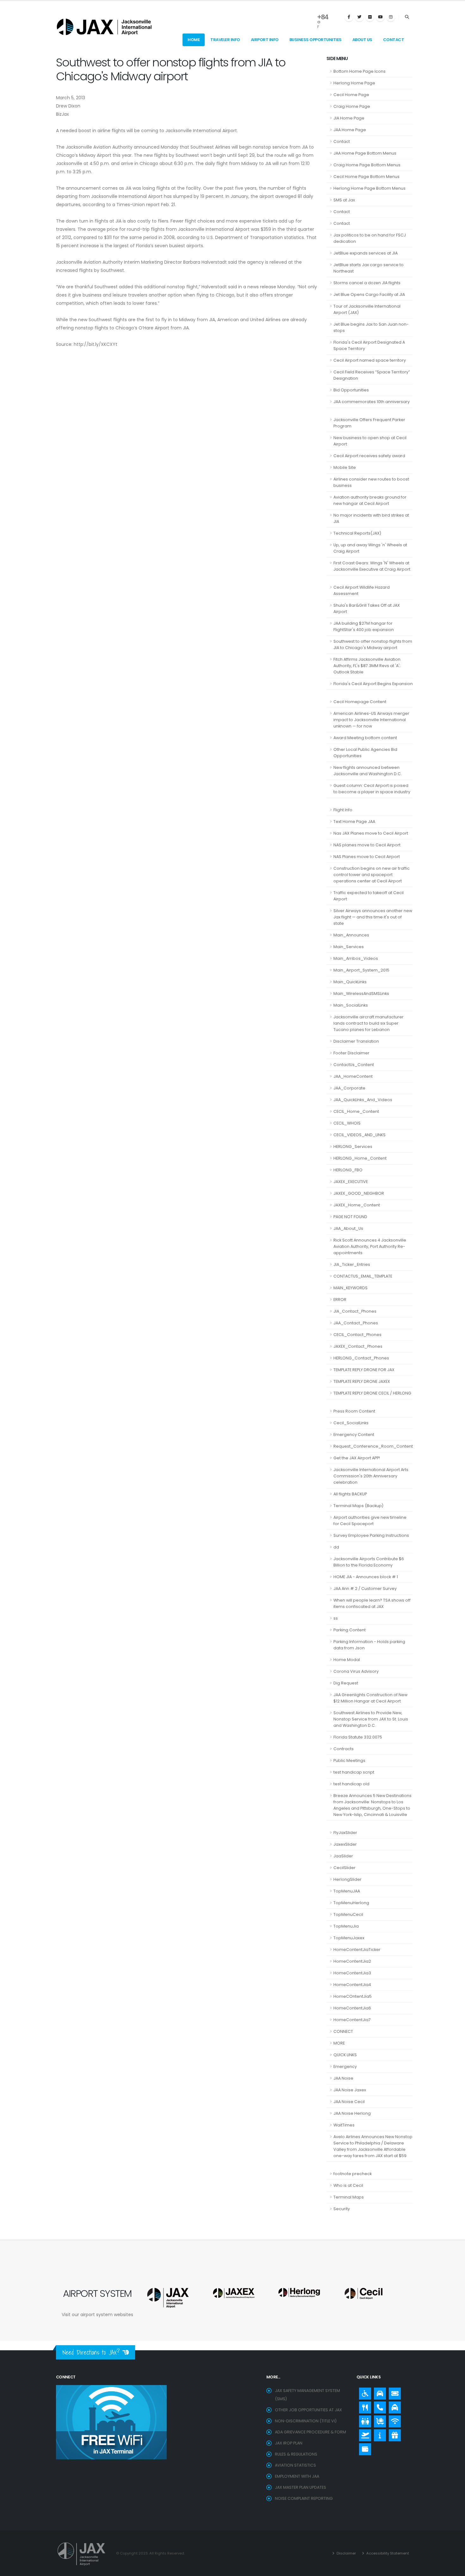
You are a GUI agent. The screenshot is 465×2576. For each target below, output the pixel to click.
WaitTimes (344, 2125)
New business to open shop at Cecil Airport (370, 441)
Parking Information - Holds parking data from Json (369, 1645)
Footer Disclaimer (351, 1053)
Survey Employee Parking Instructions (371, 1535)
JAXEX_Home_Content (357, 1205)
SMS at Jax (344, 200)
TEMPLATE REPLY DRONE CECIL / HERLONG (372, 1393)
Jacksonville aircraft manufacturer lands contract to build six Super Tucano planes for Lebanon (369, 1023)
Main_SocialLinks (351, 1005)
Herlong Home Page (354, 83)
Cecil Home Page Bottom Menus (366, 177)
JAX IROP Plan (289, 2443)
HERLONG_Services (353, 1147)
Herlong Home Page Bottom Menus (369, 188)
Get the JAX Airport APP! (357, 1458)
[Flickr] (370, 17)
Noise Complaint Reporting (304, 2498)
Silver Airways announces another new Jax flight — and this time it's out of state (373, 917)
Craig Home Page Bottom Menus (367, 165)
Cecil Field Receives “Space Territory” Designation (372, 375)
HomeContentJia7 (352, 2020)
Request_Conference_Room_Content (373, 1446)
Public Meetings (349, 1760)
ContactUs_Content (354, 1065)
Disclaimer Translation (356, 1041)
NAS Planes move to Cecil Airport (367, 857)
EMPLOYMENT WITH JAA (297, 2476)
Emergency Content (354, 1435)
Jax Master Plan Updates (301, 2487)
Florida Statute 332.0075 (358, 1737)
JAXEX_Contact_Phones (358, 1346)
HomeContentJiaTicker (357, 1950)
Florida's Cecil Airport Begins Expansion (373, 684)
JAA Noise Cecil (349, 2102)
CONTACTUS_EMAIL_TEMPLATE (363, 1276)
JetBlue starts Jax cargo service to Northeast (369, 268)
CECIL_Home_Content (356, 1111)
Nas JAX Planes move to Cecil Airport (371, 833)
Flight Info (343, 810)
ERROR (340, 1300)
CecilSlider (344, 1868)
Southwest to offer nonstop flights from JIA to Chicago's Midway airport (373, 644)
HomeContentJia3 (352, 1973)
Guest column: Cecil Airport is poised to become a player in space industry (372, 789)
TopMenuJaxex (349, 1938)
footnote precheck (353, 2174)
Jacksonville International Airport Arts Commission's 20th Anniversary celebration (371, 1476)
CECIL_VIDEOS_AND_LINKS (360, 1135)
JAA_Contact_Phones (356, 1323)
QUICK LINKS (345, 2055)
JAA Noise (343, 2078)
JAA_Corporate (349, 1088)
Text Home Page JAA (354, 822)
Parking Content (350, 1630)
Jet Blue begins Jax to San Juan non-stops (371, 327)
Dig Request (346, 1683)
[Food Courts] (363, 2406)
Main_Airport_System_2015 (361, 970)
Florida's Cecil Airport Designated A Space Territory (369, 345)
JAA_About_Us (348, 1228)
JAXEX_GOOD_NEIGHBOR (359, 1193)
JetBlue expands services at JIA (366, 253)
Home (194, 40)
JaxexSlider (345, 1844)
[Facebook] (349, 17)
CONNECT (343, 2031)
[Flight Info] (363, 2434)
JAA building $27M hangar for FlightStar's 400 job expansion (364, 626)
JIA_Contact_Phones (355, 1311)
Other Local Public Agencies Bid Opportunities (365, 753)
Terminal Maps (349, 2197)
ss (336, 1618)
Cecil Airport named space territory (370, 360)
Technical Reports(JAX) (357, 533)
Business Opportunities (316, 40)
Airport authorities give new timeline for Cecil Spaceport (370, 1521)
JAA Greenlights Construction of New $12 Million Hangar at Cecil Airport (370, 1698)
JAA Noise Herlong (352, 2113)
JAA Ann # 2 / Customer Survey (365, 1589)
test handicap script (354, 1772)
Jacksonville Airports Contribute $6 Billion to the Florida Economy (369, 1562)
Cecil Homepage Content (360, 702)
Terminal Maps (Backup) (358, 1506)
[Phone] (378, 2406)
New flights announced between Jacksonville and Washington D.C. (368, 771)
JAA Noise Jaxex (350, 2090)
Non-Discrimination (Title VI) (306, 2421)
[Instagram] (391, 17)
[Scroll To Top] (454, 2569)
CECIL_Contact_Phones (357, 1335)
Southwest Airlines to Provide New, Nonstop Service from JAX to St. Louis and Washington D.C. (371, 1719)
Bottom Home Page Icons (360, 71)
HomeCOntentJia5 (353, 1996)
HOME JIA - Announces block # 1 (366, 1577)
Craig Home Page (352, 106)
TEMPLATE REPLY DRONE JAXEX (362, 1381)
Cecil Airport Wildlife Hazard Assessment (362, 590)
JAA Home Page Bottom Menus (365, 153)
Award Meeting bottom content (365, 738)
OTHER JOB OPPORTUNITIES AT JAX (308, 2410)
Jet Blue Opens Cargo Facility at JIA (369, 294)
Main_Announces (351, 935)
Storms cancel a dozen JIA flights (367, 283)
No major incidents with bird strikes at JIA (371, 518)
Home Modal (347, 1660)
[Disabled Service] (363, 2392)
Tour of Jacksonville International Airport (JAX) (367, 309)
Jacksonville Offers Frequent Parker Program (369, 423)
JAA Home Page (350, 130)
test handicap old (351, 1784)
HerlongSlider (347, 1879)
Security (342, 2209)
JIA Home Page (349, 118)
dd (336, 1547)
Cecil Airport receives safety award (369, 456)
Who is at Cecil (348, 2185)
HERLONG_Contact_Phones (361, 1358)
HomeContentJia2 (352, 1961)
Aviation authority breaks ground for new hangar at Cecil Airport (370, 500)
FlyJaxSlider (345, 1833)
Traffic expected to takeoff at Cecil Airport (369, 896)
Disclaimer (346, 2553)
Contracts (344, 1749)
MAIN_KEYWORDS (350, 1288)
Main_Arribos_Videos (356, 958)
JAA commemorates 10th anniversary (372, 402)
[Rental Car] (378, 2392)
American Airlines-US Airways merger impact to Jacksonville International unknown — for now (371, 720)
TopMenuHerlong (351, 1903)
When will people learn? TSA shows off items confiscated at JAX (372, 1603)
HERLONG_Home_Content (360, 1158)
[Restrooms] (363, 2420)
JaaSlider (343, 1856)
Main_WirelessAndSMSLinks (361, 994)
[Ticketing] (393, 2392)
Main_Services (349, 947)
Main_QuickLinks (350, 982)
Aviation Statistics (295, 2465)
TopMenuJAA (347, 1891)
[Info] (378, 2434)
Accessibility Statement (387, 2553)
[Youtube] (380, 17)
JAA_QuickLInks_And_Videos (363, 1100)
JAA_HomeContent (353, 1076)
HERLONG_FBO (348, 1170)
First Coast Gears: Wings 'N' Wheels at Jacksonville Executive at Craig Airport (372, 566)
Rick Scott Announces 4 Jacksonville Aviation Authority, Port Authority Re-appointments (370, 1246)
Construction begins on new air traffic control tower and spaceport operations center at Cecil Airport (372, 875)
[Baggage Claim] (378, 2420)
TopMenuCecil (348, 1914)
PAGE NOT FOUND (350, 1217)
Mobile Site (345, 467)
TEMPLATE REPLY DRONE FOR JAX (364, 1370)
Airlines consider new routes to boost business (371, 482)
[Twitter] (359, 17)
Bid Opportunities (351, 390)
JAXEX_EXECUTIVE (351, 1182)
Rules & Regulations (296, 2454)
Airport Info (265, 40)
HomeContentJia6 (352, 2008)
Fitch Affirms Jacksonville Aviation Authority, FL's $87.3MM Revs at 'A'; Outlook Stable (367, 666)
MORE (339, 2043)
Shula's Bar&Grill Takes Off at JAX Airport (367, 608)
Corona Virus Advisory (356, 1671)
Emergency (345, 2067)
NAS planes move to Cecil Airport (367, 845)
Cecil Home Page (351, 95)
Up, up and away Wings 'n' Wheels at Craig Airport (370, 548)
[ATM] (363, 2448)
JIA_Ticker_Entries (352, 1264)
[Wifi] (393, 2420)
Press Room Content (354, 1411)
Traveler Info (225, 40)
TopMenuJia (346, 1926)
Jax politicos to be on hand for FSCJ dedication (370, 238)
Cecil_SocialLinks (351, 1423)
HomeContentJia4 (352, 1985)
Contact (394, 40)
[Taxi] (393, 2406)
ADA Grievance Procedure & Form (310, 2432)
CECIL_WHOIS (347, 1123)
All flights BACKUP (350, 1494)
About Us (362, 40)
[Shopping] (393, 2434)
